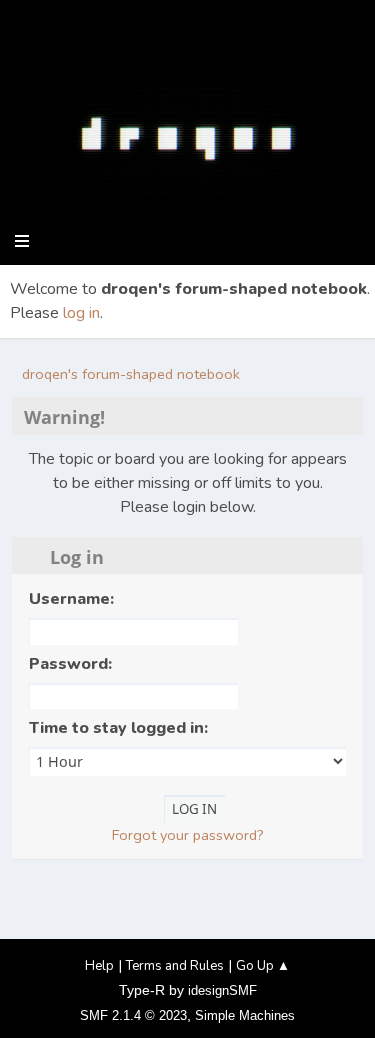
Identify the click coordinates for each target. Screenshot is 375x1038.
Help (99, 966)
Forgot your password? (188, 835)
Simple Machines (245, 1015)
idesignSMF (222, 990)
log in (81, 313)
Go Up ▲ (263, 966)
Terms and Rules (175, 966)
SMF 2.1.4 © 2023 (133, 1015)
